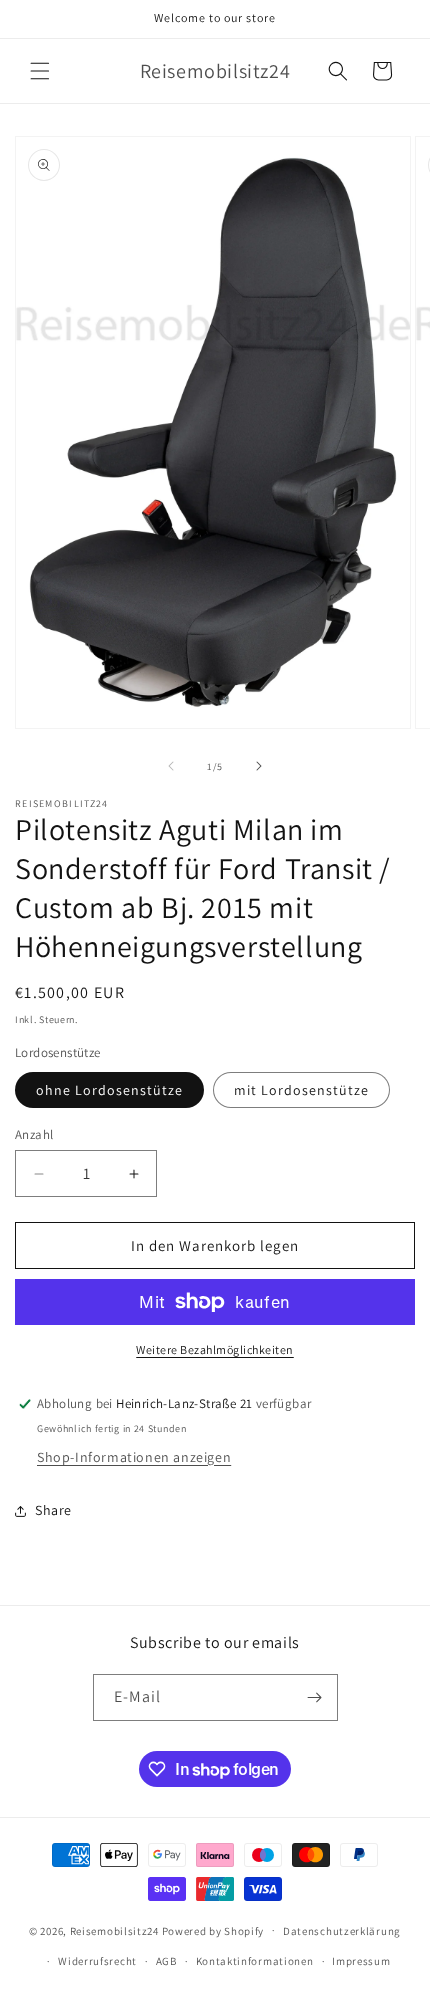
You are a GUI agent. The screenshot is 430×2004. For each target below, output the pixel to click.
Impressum (361, 1961)
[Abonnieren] (315, 1697)
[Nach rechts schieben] (259, 766)
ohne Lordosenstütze (109, 1090)
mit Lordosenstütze (301, 1090)
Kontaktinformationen (255, 1961)
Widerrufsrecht (97, 1961)
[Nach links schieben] (171, 766)
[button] (40, 71)
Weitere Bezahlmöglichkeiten (215, 1349)
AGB (166, 1961)
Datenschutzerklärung (342, 1931)
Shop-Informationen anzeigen (134, 1457)
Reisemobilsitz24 (114, 1930)
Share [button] (53, 1510)
